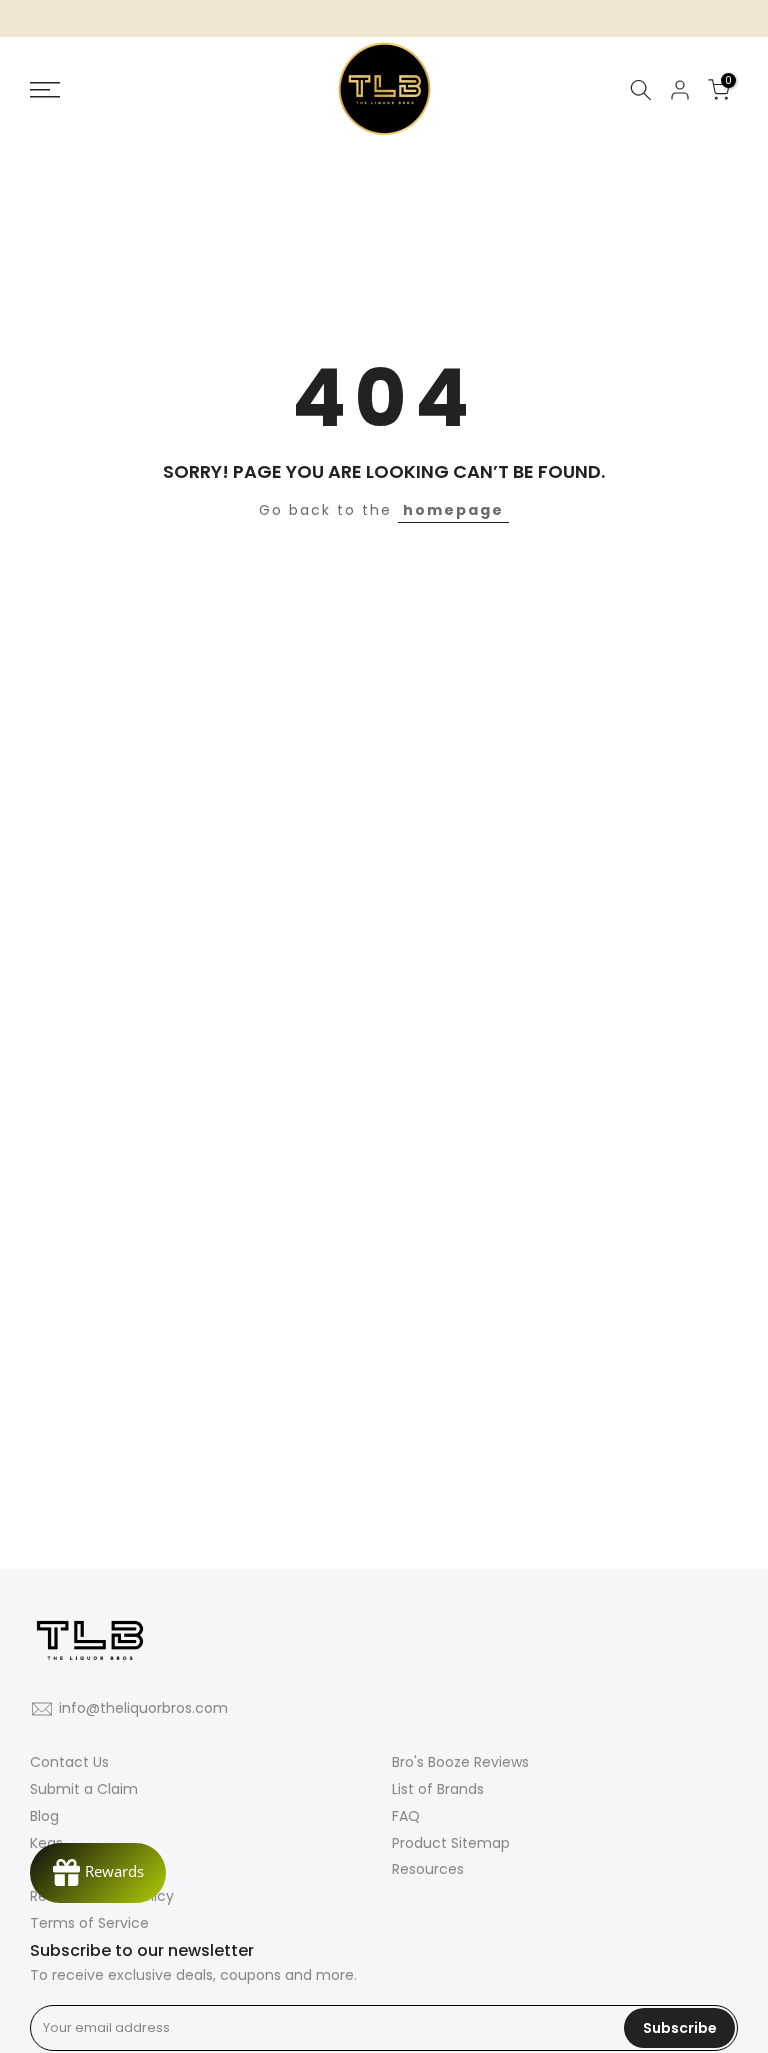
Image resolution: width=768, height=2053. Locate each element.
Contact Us (69, 1762)
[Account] (680, 90)
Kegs (46, 1843)
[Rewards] (98, 1873)
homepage (453, 510)
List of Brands (438, 1789)
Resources (428, 1869)
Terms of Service (89, 1923)
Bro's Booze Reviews (460, 1762)
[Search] (641, 90)
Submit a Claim (84, 1789)
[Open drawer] (138, 90)
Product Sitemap (451, 1843)
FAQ (406, 1816)
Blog (44, 1816)
